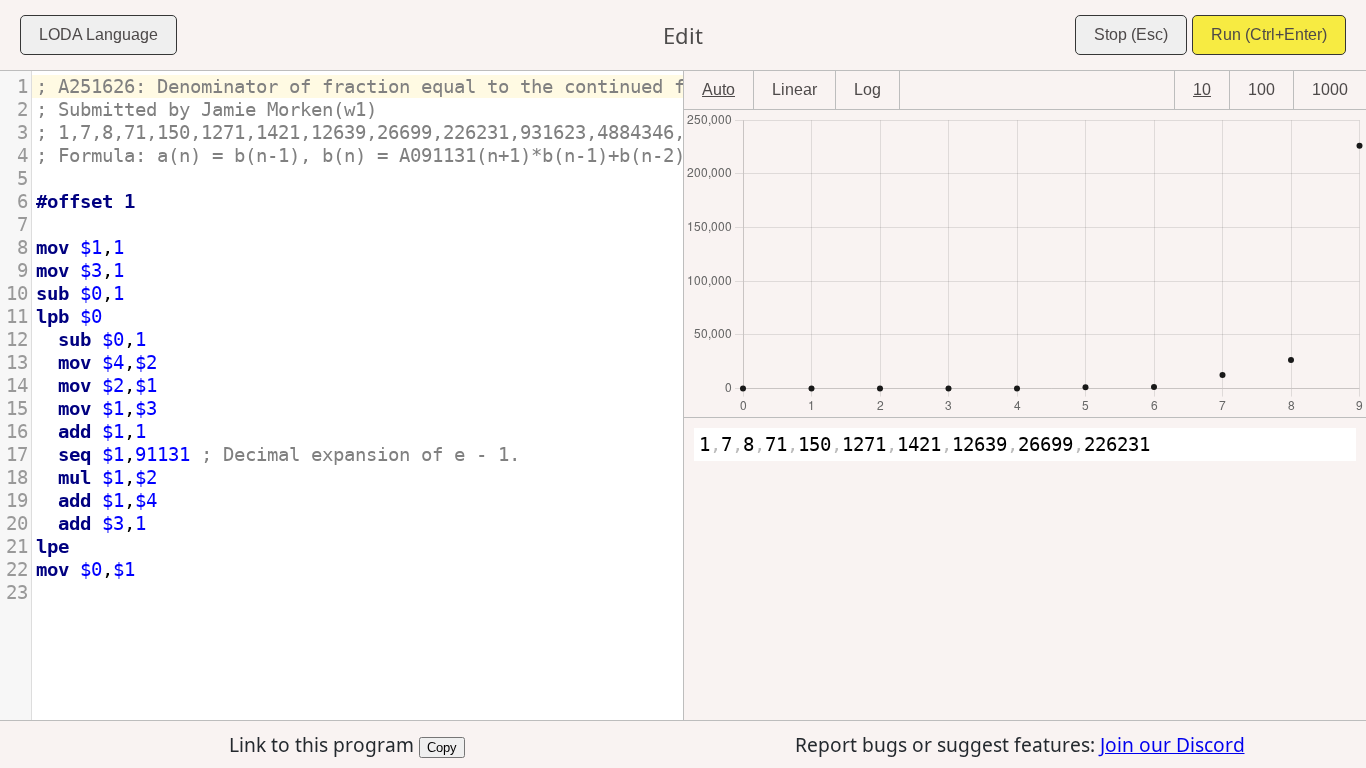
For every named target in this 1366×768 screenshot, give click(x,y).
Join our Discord (1172, 744)
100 (1261, 89)
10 (1202, 89)
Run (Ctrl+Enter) (1269, 34)
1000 (1330, 89)
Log (867, 89)
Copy (442, 746)
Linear (794, 89)
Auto (718, 89)
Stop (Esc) (1131, 34)
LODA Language (98, 34)
